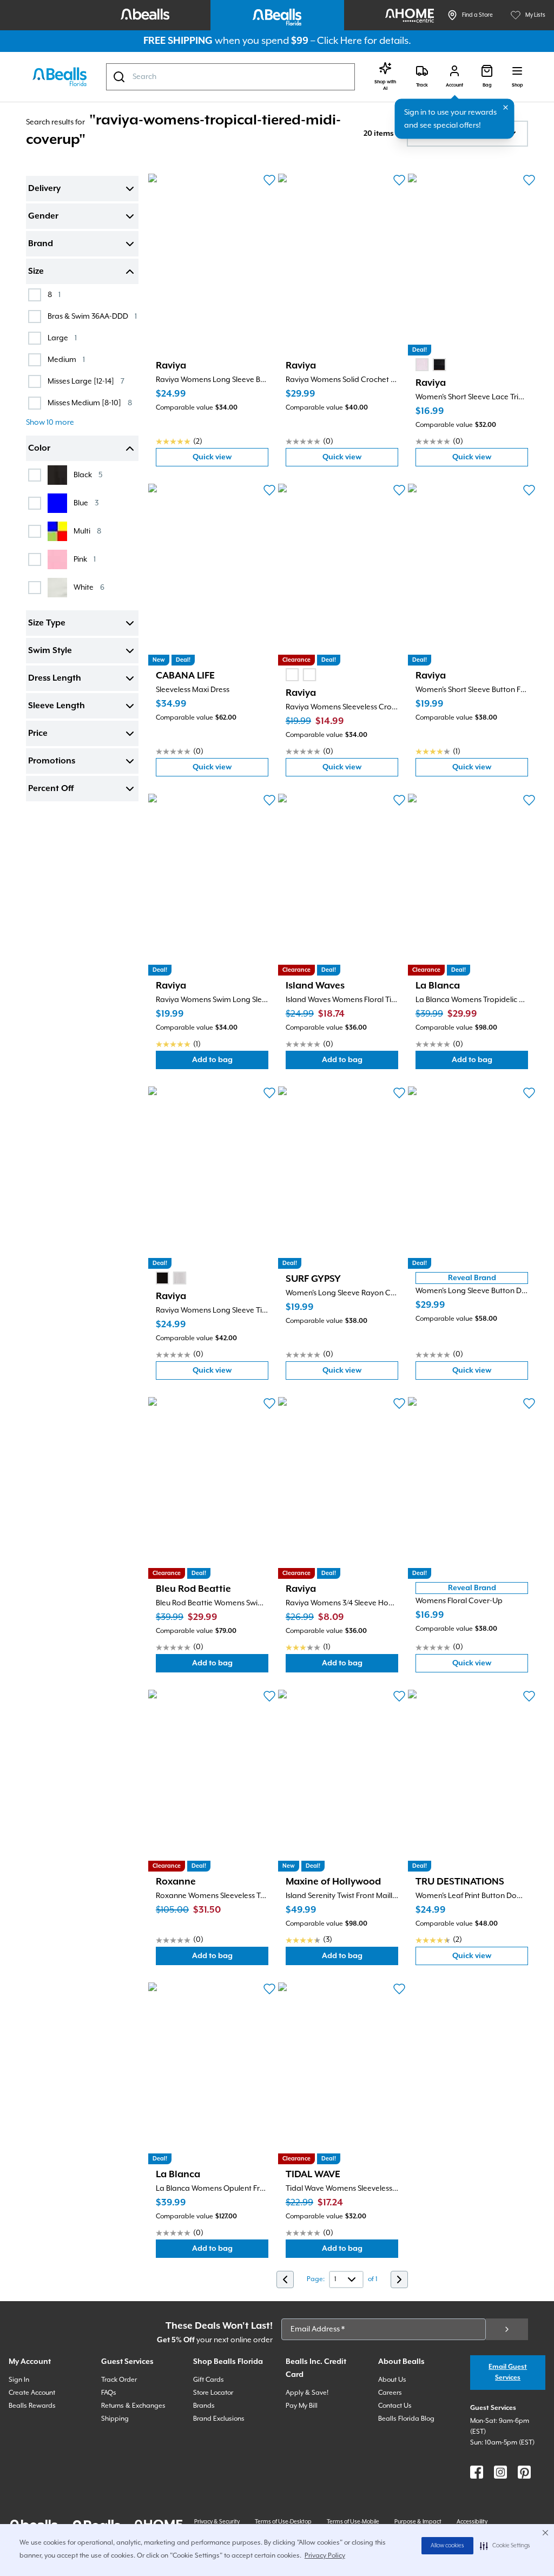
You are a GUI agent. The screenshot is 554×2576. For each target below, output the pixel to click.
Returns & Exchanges (133, 2406)
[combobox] (230, 77)
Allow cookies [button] (447, 2546)
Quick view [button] (230, 460)
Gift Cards (209, 2380)
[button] (505, 2546)
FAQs (109, 2393)
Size (36, 272)
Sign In (19, 2380)
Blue (86, 503)
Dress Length (55, 678)
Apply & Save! (307, 2393)
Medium (66, 360)
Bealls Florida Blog (406, 2419)
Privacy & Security (217, 2522)
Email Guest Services (508, 2372)
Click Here (339, 41)
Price (38, 734)
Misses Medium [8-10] (90, 403)
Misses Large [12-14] (86, 381)
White (89, 587)
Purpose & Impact (418, 2522)
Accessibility (472, 2522)
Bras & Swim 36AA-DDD (92, 316)
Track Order (119, 2380)
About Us (392, 2380)
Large (62, 338)
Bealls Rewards (32, 2406)
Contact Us (395, 2406)
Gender (43, 216)
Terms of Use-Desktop (283, 2522)
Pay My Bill (302, 2406)
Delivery (44, 189)
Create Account (32, 2393)
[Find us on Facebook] (477, 2472)
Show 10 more (50, 423)
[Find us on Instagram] (500, 2472)
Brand (41, 244)
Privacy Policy (325, 2556)
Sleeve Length (57, 706)
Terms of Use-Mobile (353, 2522)
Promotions (52, 761)
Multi (87, 531)
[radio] (422, 365)
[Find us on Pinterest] (524, 2472)
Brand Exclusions (219, 2419)
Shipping (115, 2419)
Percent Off (51, 789)
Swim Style (50, 651)
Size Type (47, 623)
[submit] (507, 2329)
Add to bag (230, 1062)
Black (88, 475)
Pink (85, 559)
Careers (390, 2393)
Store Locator (213, 2393)
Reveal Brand (472, 1278)
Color (39, 449)
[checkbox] (35, 295)
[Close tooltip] (506, 108)
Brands (204, 2406)
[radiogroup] (431, 365)
